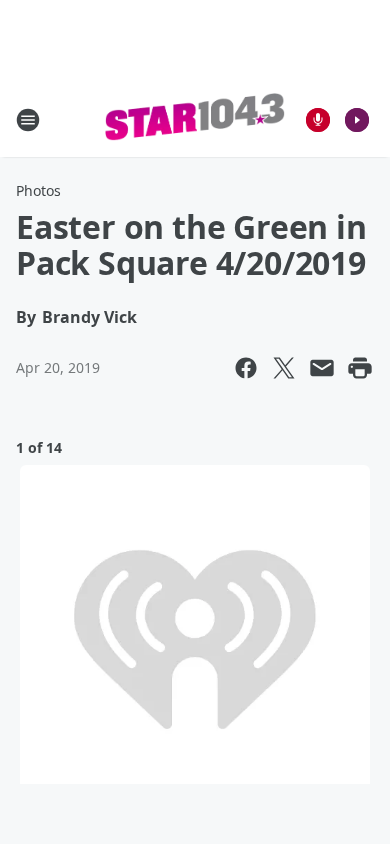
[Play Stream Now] (357, 120)
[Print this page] (360, 368)
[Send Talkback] (318, 120)
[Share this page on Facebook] (246, 368)
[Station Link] (195, 120)
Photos (38, 190)
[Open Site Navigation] (28, 120)
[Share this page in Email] (322, 368)
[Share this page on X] (284, 368)
